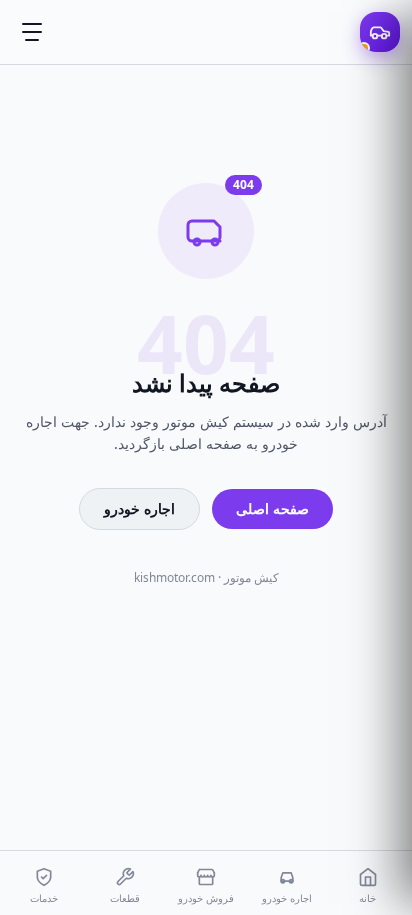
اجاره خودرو (139, 508)
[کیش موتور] (380, 32)
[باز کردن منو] (32, 32)
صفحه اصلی (272, 508)
